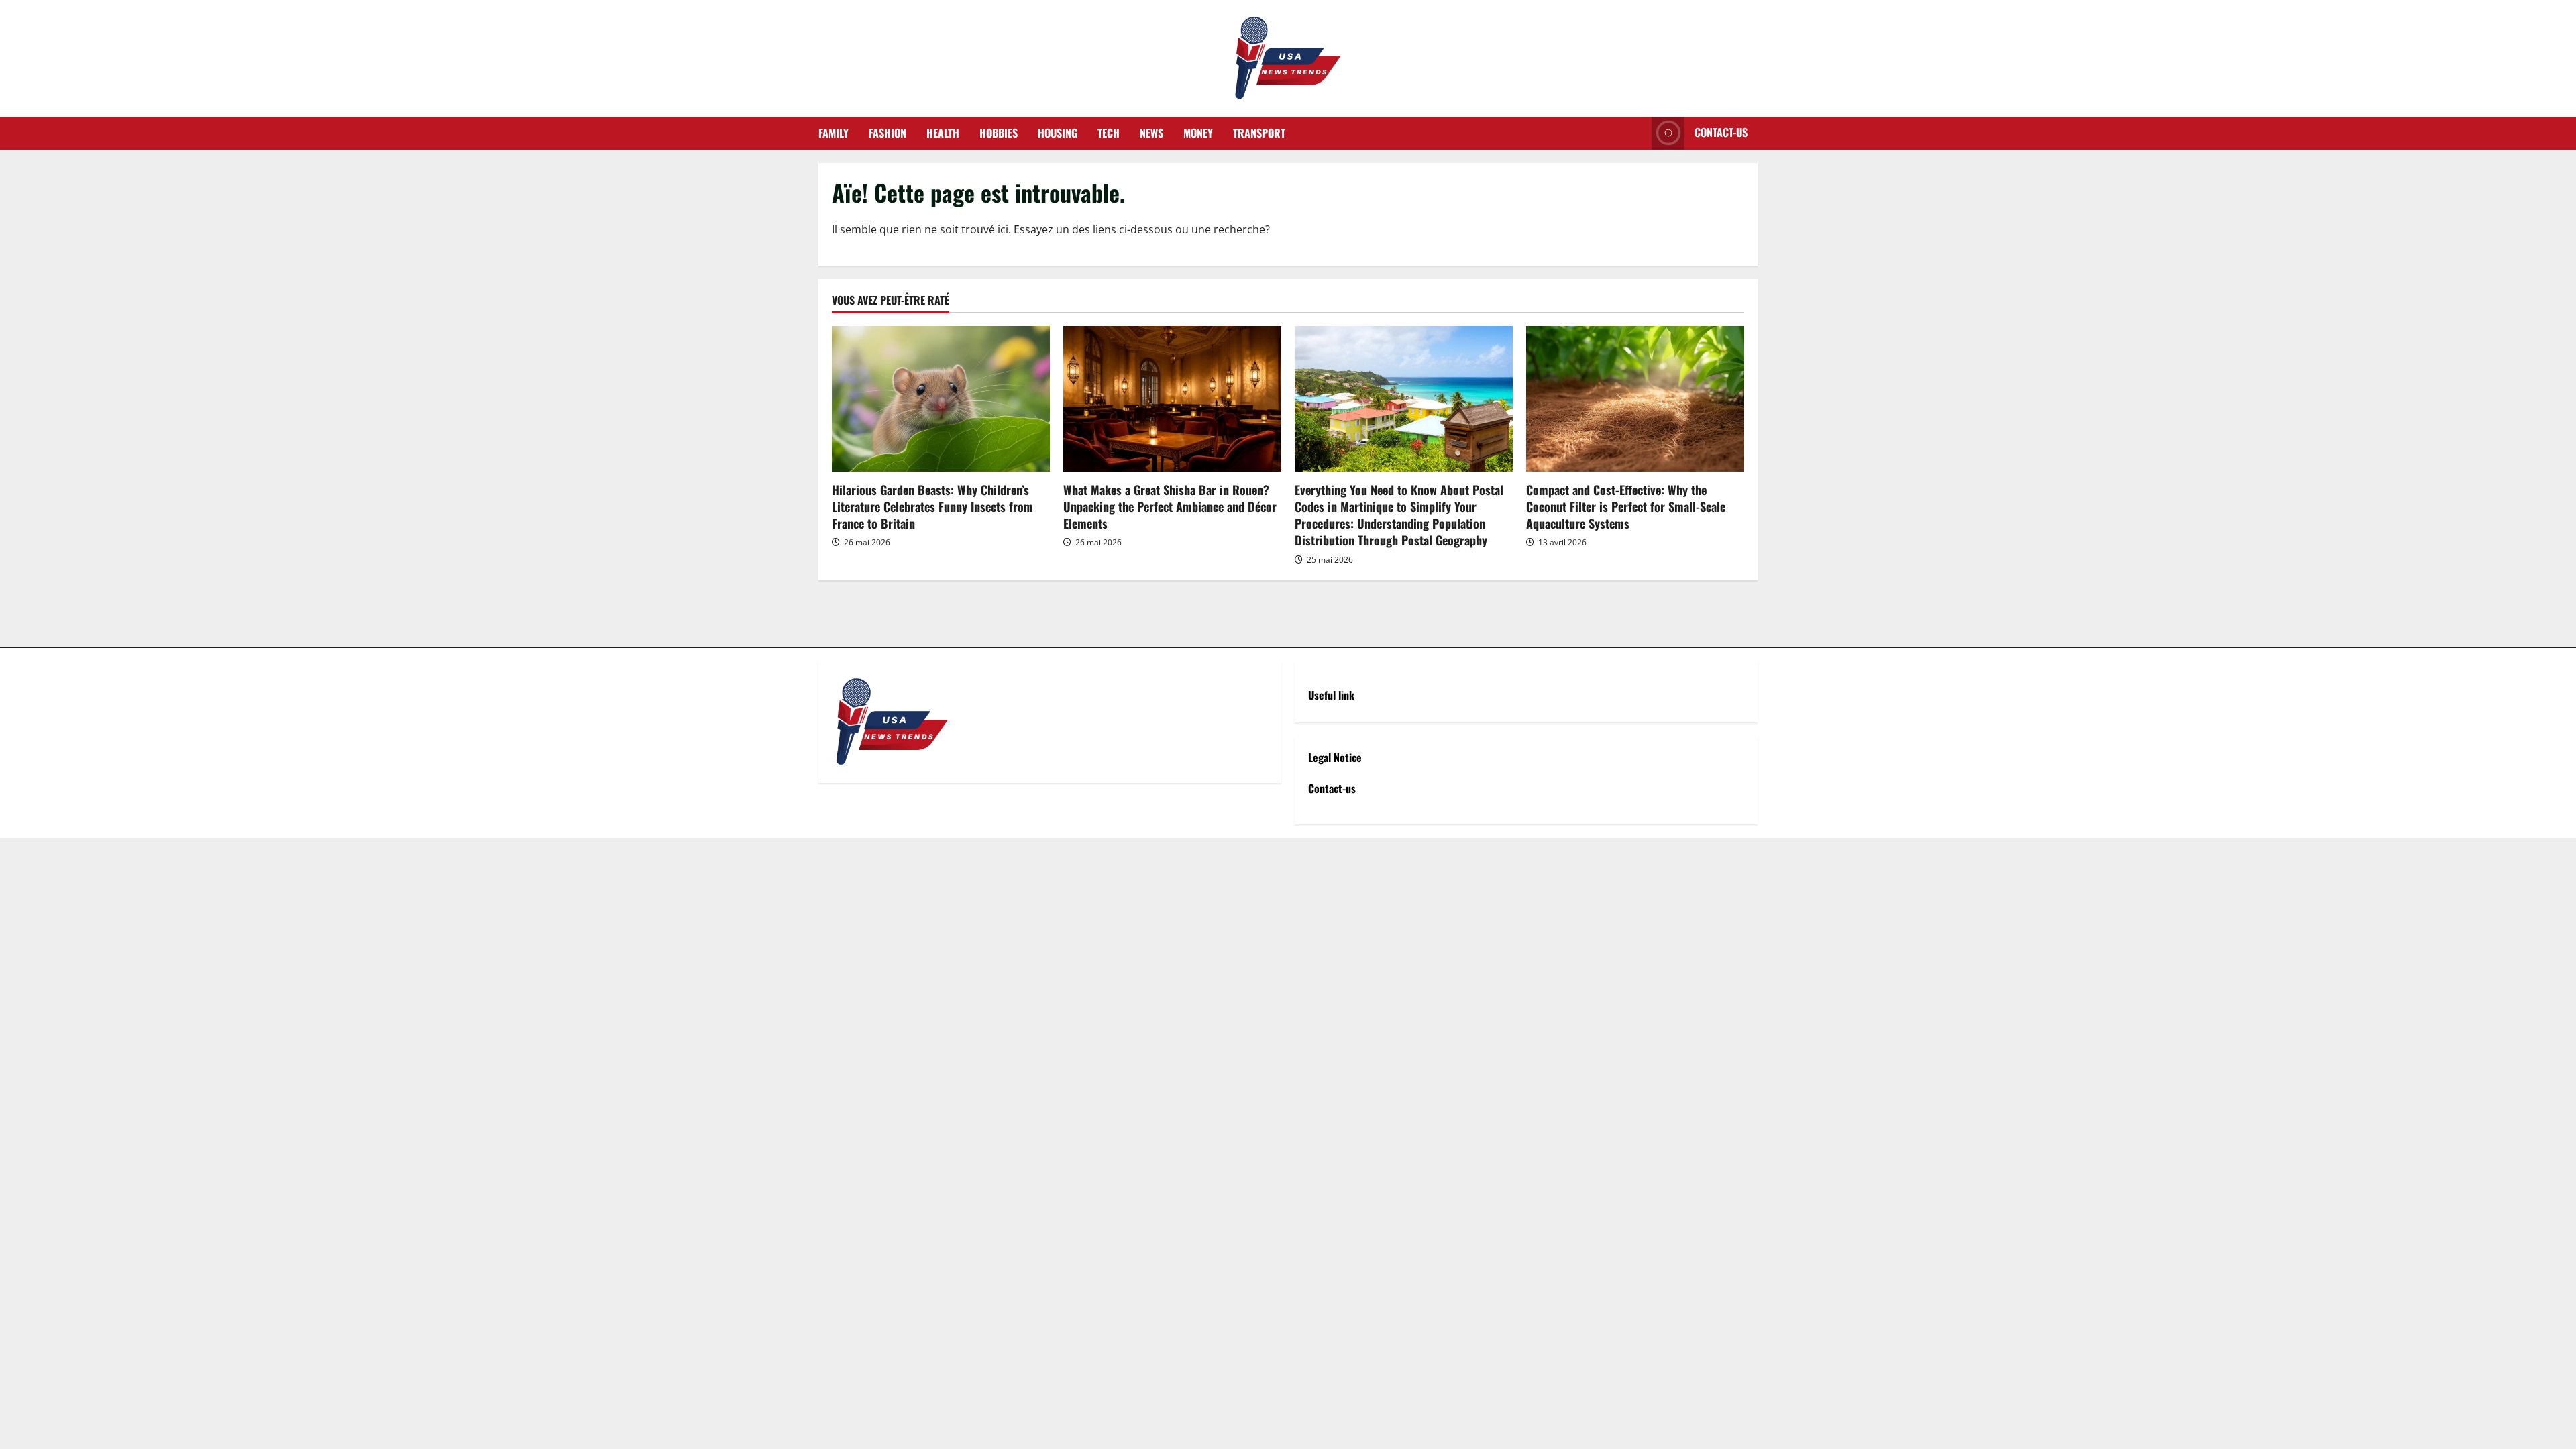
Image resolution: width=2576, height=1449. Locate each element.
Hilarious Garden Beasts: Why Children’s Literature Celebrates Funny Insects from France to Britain (932, 506)
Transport (1259, 133)
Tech (1109, 133)
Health (943, 133)
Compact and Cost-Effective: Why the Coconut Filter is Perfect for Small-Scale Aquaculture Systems (1626, 506)
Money (1198, 133)
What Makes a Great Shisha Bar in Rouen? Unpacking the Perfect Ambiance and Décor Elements (1170, 506)
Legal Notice (1335, 757)
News (1151, 133)
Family (834, 133)
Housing (1058, 133)
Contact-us (1721, 132)
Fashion (888, 133)
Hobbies (999, 133)
